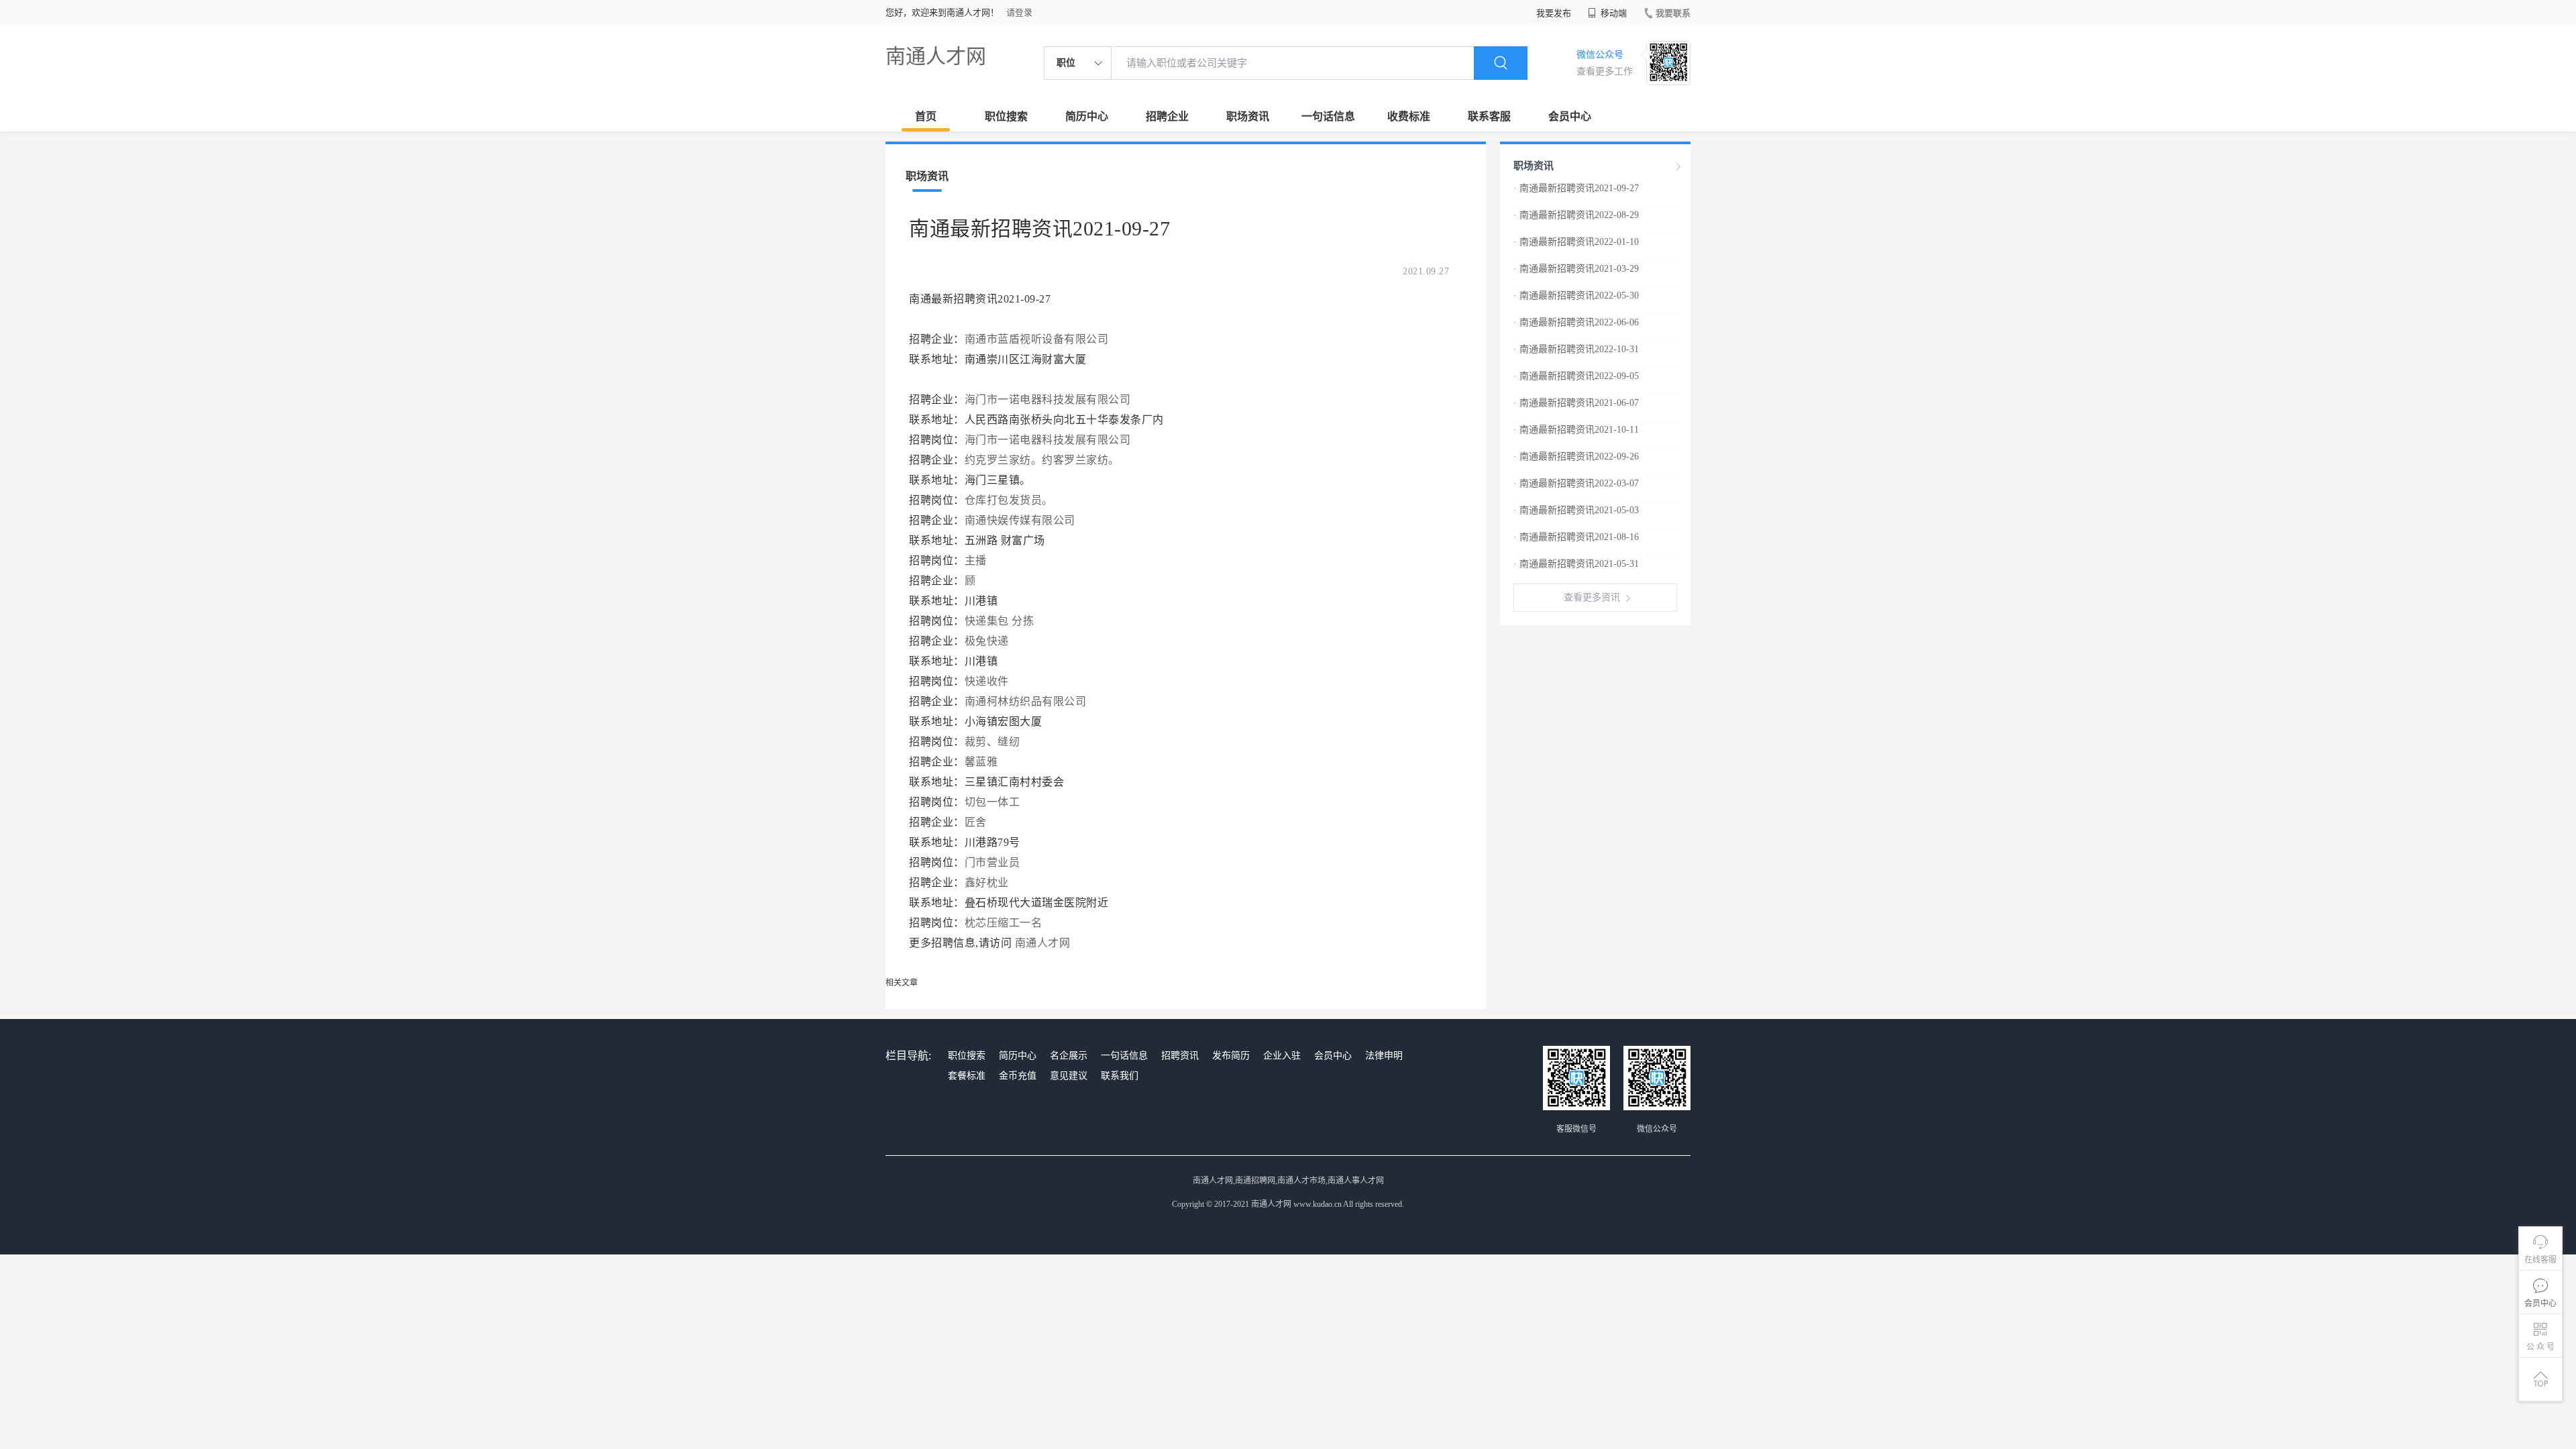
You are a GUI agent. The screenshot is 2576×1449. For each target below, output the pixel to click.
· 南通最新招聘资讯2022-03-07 (1576, 483)
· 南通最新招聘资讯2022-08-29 (1576, 215)
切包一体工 (992, 802)
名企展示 (1069, 1056)
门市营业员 (992, 862)
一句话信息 (1328, 116)
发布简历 (1231, 1056)
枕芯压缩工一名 (1004, 923)
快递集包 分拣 (1000, 621)
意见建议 (1069, 1076)
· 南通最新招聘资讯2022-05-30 (1576, 296)
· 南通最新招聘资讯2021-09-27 (1576, 188)
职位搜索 (1006, 116)
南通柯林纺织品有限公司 (1026, 701)
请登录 (1019, 12)
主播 (976, 560)
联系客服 (1489, 116)
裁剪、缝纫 (992, 742)
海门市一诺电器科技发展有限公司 (1048, 399)
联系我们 (1120, 1076)
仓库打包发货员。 (1009, 500)
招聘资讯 (1180, 1056)
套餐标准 (967, 1076)
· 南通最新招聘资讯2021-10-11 (1576, 430)
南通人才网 (936, 56)
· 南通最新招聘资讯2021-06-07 (1576, 403)
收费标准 (1409, 116)
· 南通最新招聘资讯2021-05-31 (1576, 564)
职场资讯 (1248, 116)
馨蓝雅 (981, 762)
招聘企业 (1167, 116)
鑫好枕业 (987, 882)
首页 (926, 116)
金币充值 (1018, 1076)
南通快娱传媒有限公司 (1020, 520)
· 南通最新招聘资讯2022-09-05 (1576, 376)
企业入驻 (1282, 1056)
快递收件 (987, 681)
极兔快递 (987, 641)
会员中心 (1570, 116)
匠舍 (976, 822)
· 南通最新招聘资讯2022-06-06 (1576, 322)
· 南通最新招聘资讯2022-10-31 (1576, 349)
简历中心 (1087, 116)
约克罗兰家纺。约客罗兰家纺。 (1042, 460)
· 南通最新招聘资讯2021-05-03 (1576, 510)
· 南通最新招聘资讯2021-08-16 (1576, 537)
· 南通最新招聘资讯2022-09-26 (1576, 457)
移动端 (1613, 13)
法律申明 (1384, 1056)
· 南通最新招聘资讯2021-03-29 (1576, 269)
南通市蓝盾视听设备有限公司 (1037, 339)
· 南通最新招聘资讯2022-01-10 (1576, 242)
